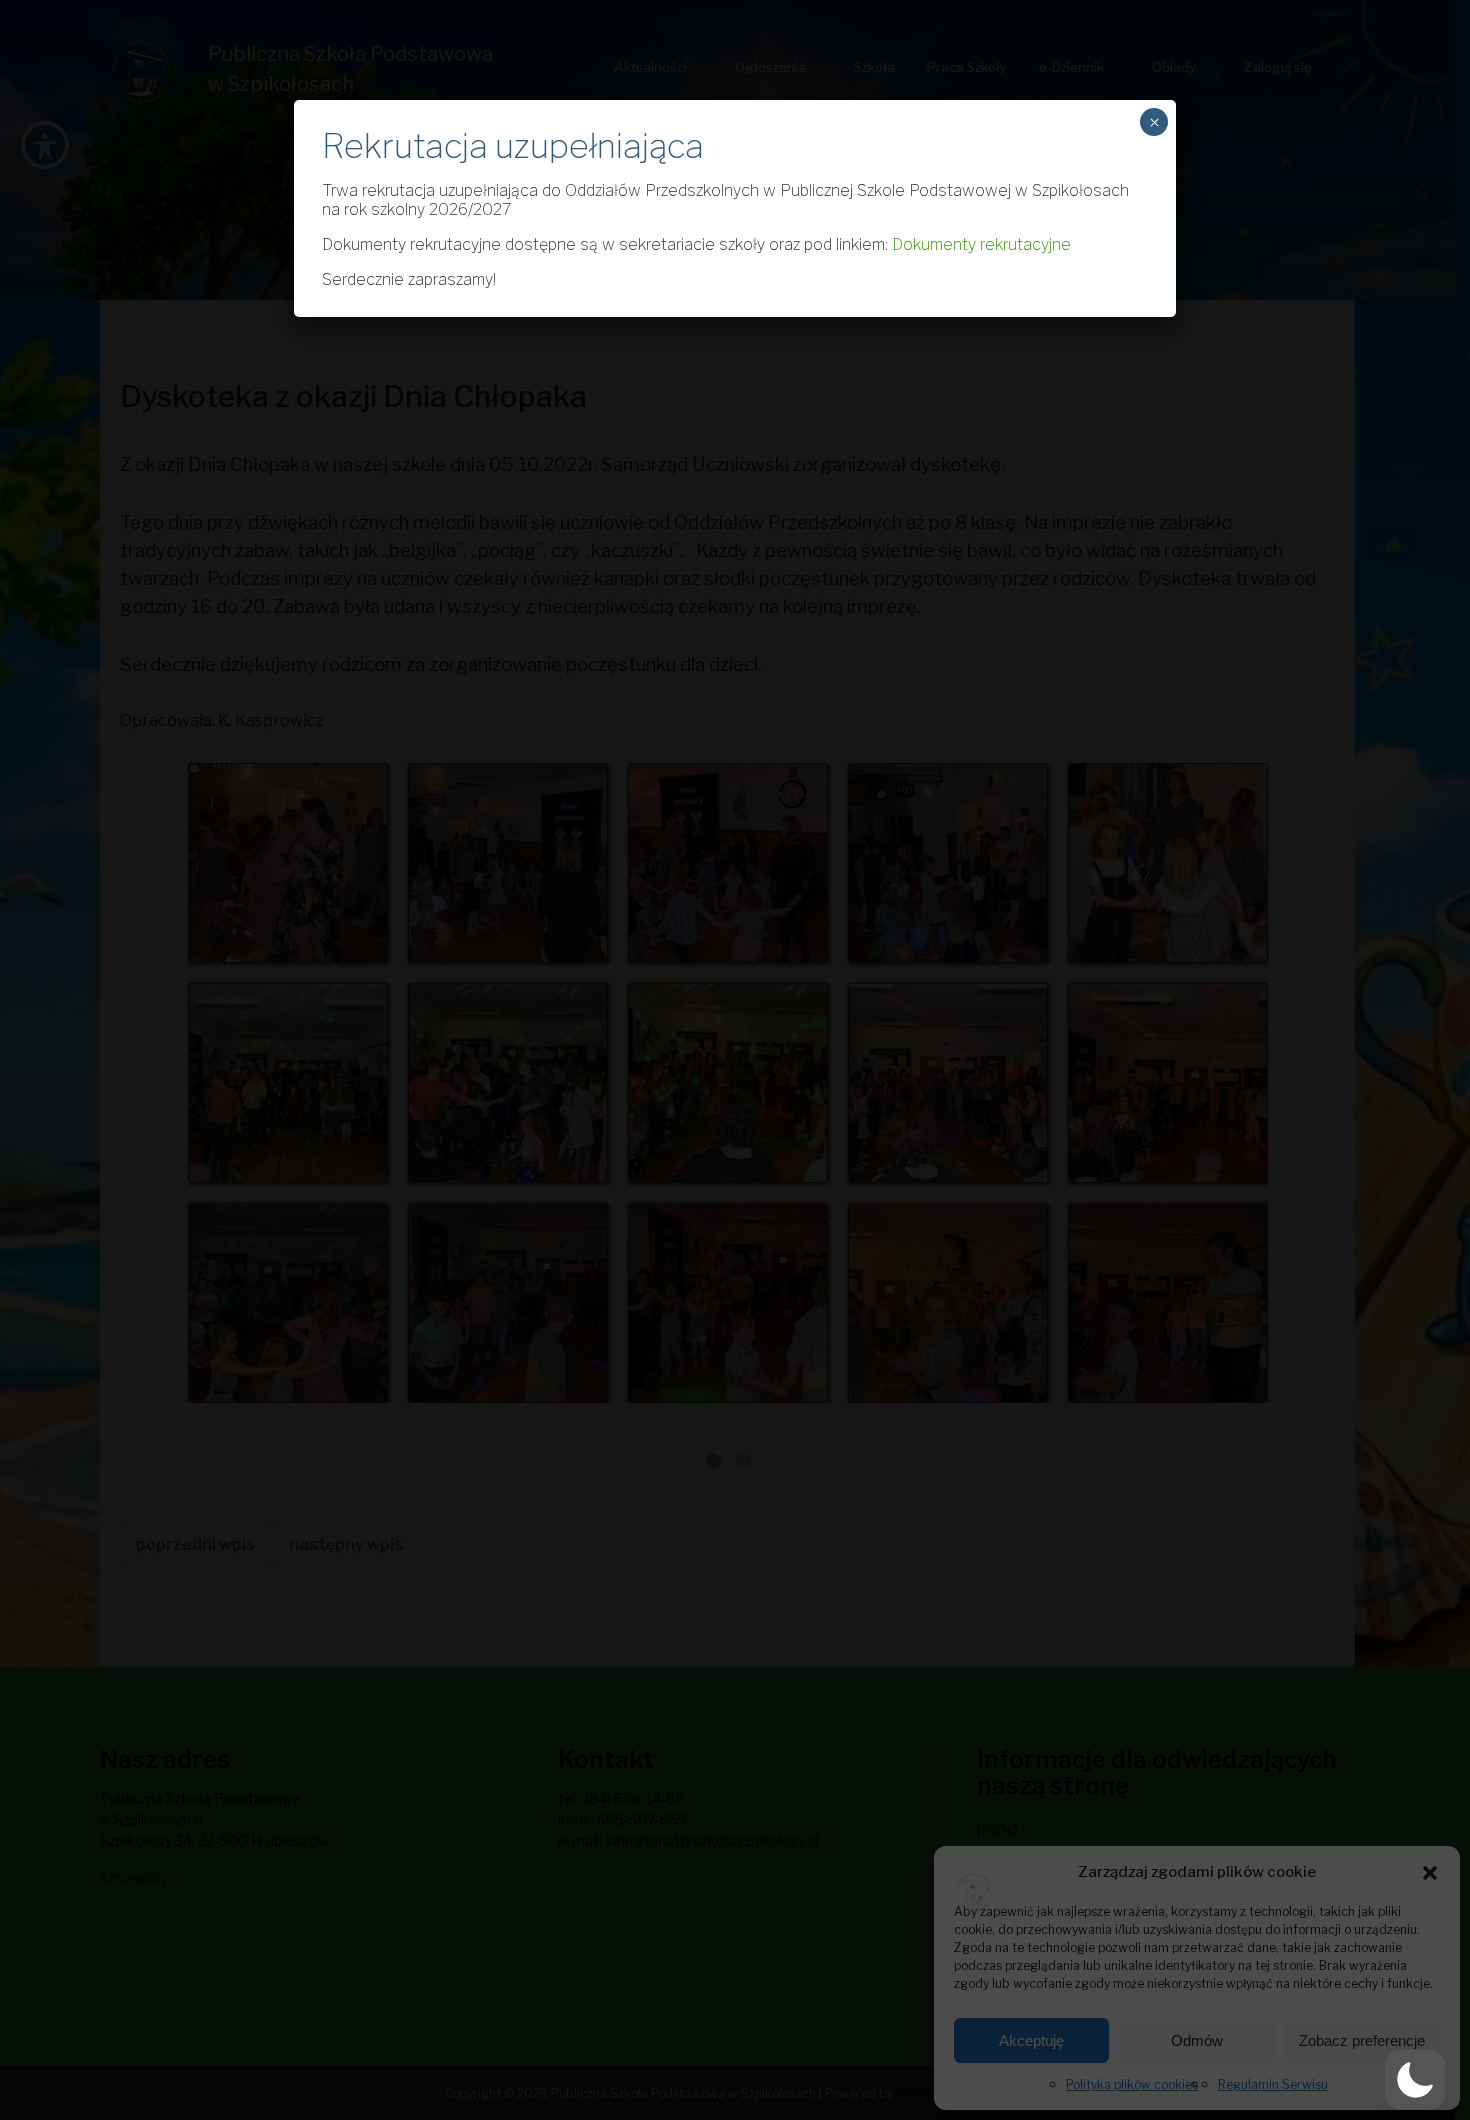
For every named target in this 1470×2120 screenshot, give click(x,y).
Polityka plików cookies (1132, 2084)
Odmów (1197, 2040)
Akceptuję (1031, 2040)
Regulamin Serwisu (1273, 2084)
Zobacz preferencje (1362, 2040)
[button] (1430, 1872)
